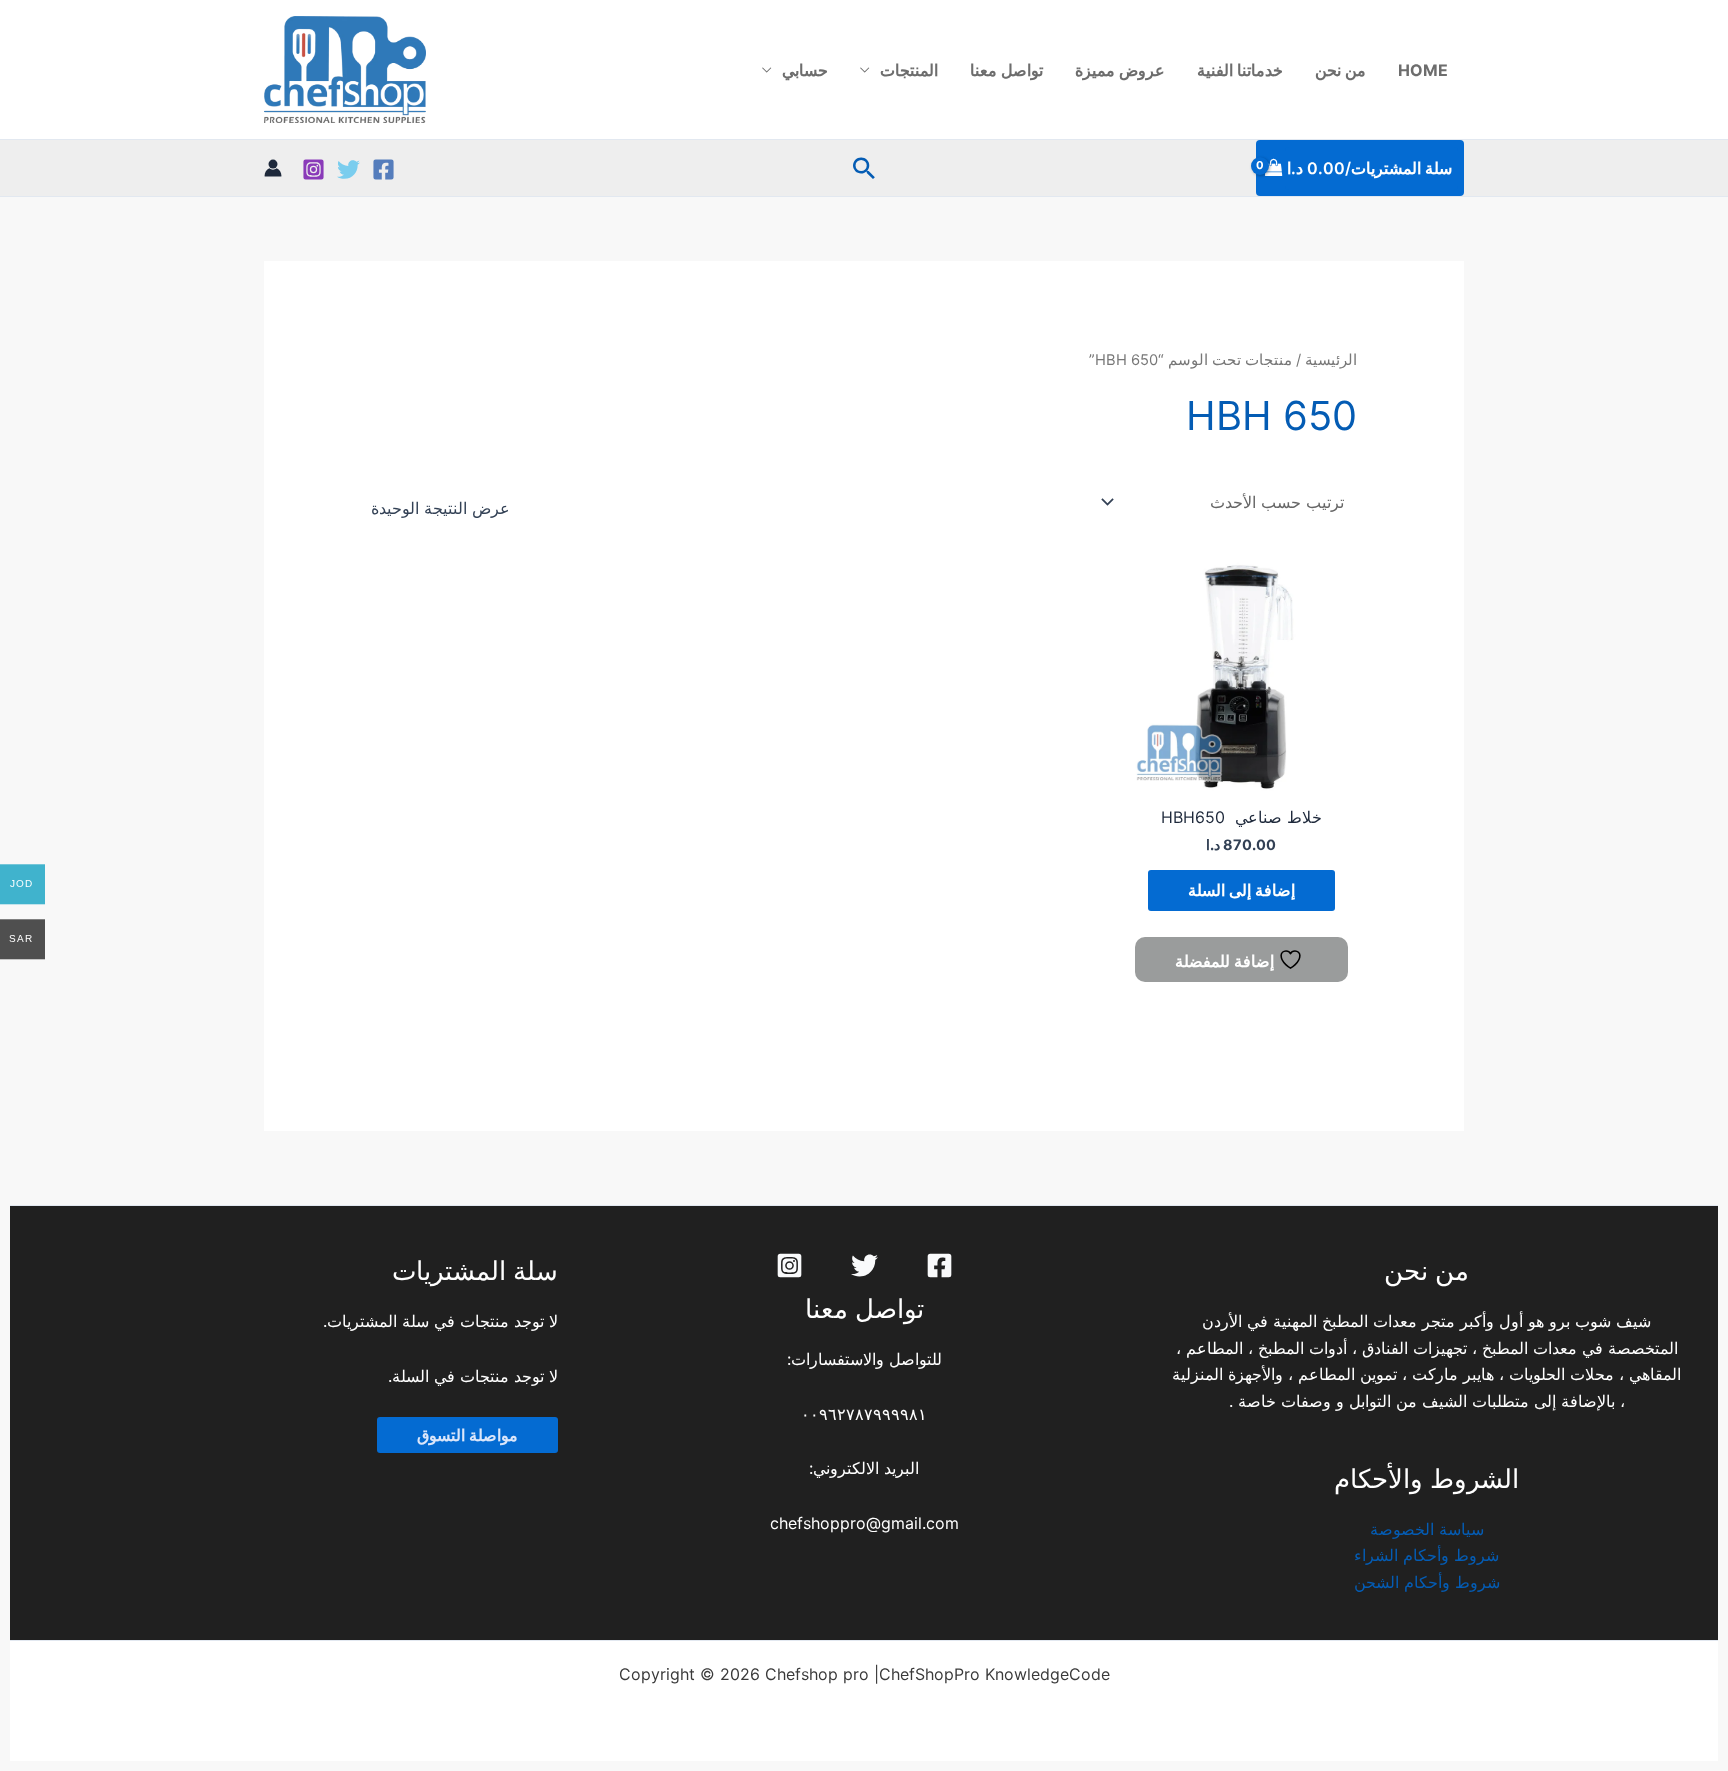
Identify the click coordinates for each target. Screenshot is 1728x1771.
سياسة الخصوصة (1427, 1529)
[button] (864, 168)
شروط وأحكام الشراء (1426, 1555)
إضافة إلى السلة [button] (1241, 890)
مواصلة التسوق (467, 1435)
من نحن (1340, 70)
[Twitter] (348, 169)
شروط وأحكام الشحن (1427, 1582)
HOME (1423, 70)
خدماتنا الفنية (1240, 70)
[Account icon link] (273, 168)
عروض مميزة (1120, 70)
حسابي (805, 70)
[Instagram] (313, 169)
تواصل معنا (1006, 70)
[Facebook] (383, 169)
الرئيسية (1331, 360)
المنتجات (909, 70)
